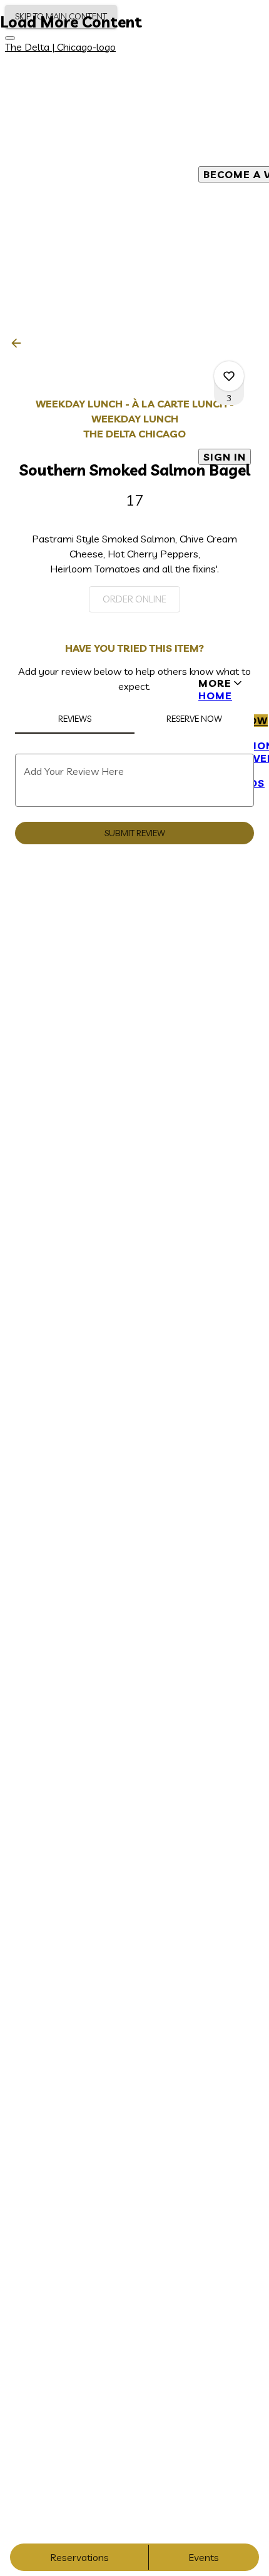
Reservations (79, 2557)
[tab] (75, 719)
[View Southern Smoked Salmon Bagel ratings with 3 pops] (229, 376)
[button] (20, 343)
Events (204, 2557)
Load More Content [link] (71, 22)
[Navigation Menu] (10, 38)
